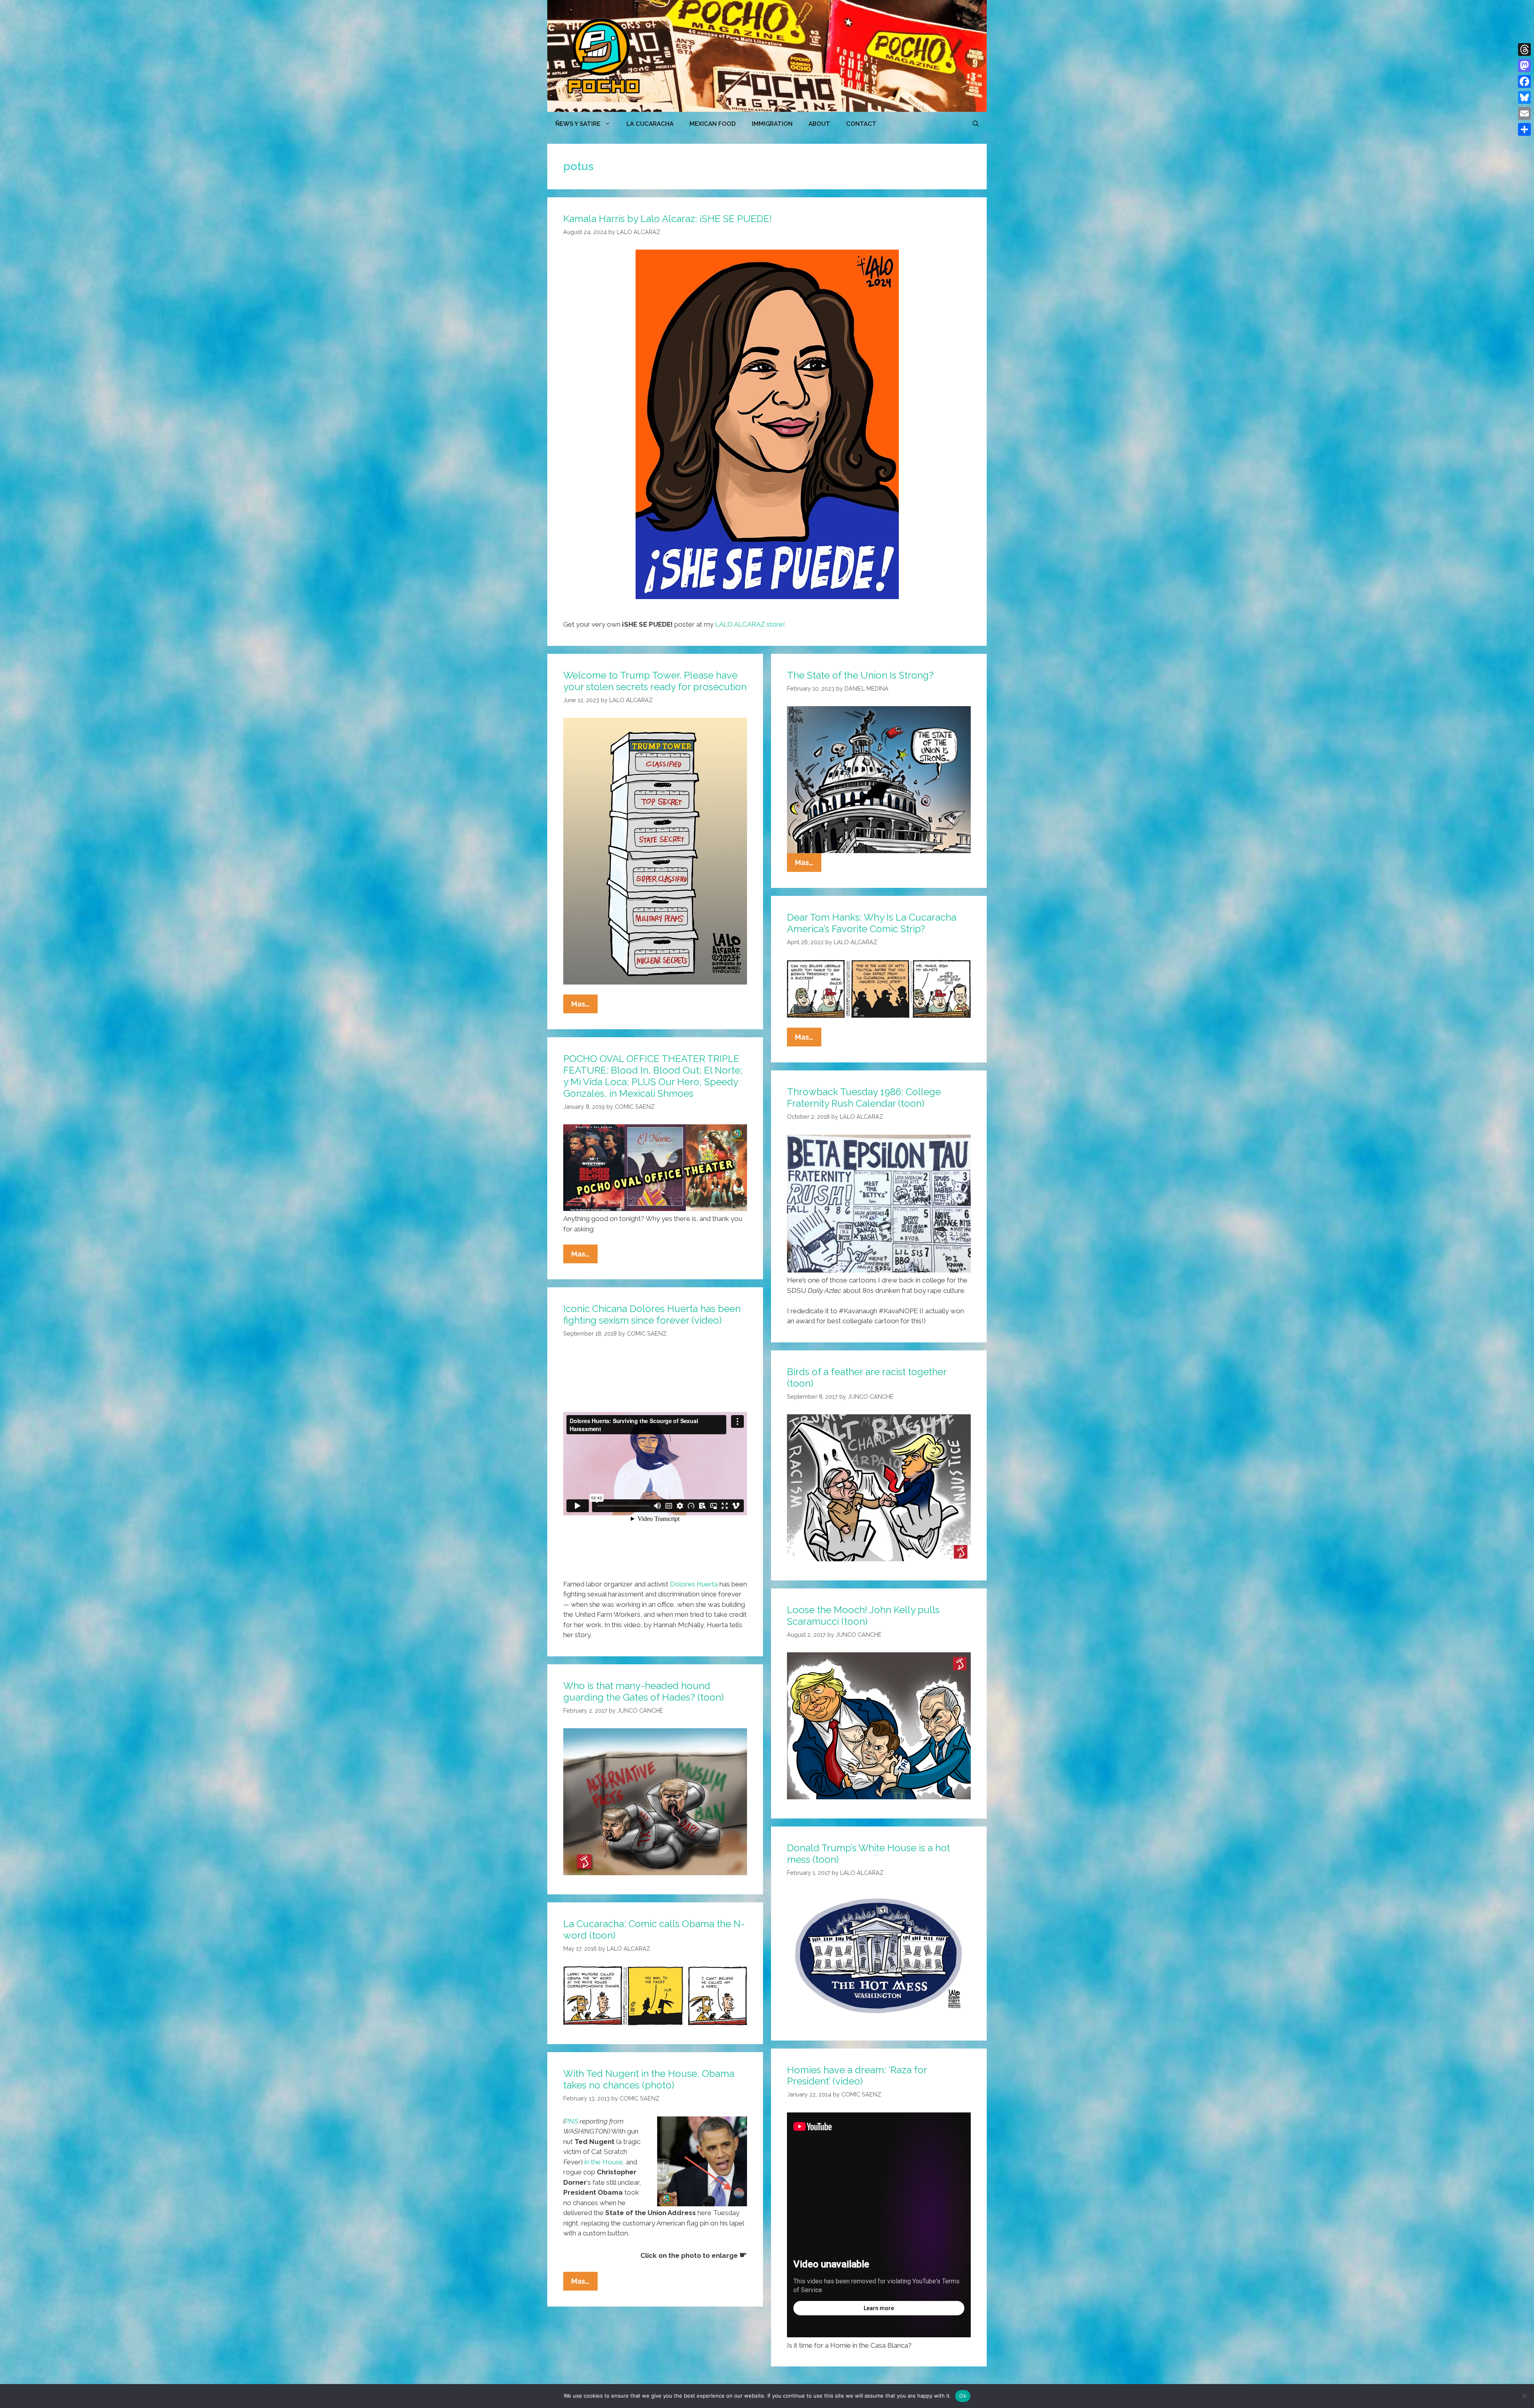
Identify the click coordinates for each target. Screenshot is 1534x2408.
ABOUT (819, 124)
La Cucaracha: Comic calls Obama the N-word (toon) (654, 1930)
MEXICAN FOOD (713, 124)
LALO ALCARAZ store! (750, 624)
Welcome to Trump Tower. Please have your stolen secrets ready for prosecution (655, 681)
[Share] (1524, 129)
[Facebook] (1524, 81)
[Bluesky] (1524, 97)
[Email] (1524, 113)
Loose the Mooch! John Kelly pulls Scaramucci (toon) (863, 1616)
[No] (1524, 2396)
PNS (571, 2121)
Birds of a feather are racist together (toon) (867, 1378)
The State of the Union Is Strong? (860, 675)
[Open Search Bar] (976, 124)
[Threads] (1524, 50)
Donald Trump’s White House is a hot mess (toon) (868, 1854)
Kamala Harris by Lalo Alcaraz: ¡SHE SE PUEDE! (668, 219)
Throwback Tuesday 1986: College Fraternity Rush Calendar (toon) (864, 1098)
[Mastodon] (1524, 66)
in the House (604, 2162)
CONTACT (861, 124)
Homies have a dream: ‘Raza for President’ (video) (857, 2076)
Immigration (772, 124)
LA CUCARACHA (650, 124)
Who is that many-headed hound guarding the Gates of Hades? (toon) (644, 1691)
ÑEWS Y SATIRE (578, 124)
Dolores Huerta (694, 1584)
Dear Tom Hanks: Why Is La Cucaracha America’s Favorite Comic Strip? (872, 923)
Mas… (584, 1006)
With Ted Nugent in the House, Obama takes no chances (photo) (649, 2079)
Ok (963, 2396)
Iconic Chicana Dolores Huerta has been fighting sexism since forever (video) (652, 1314)
